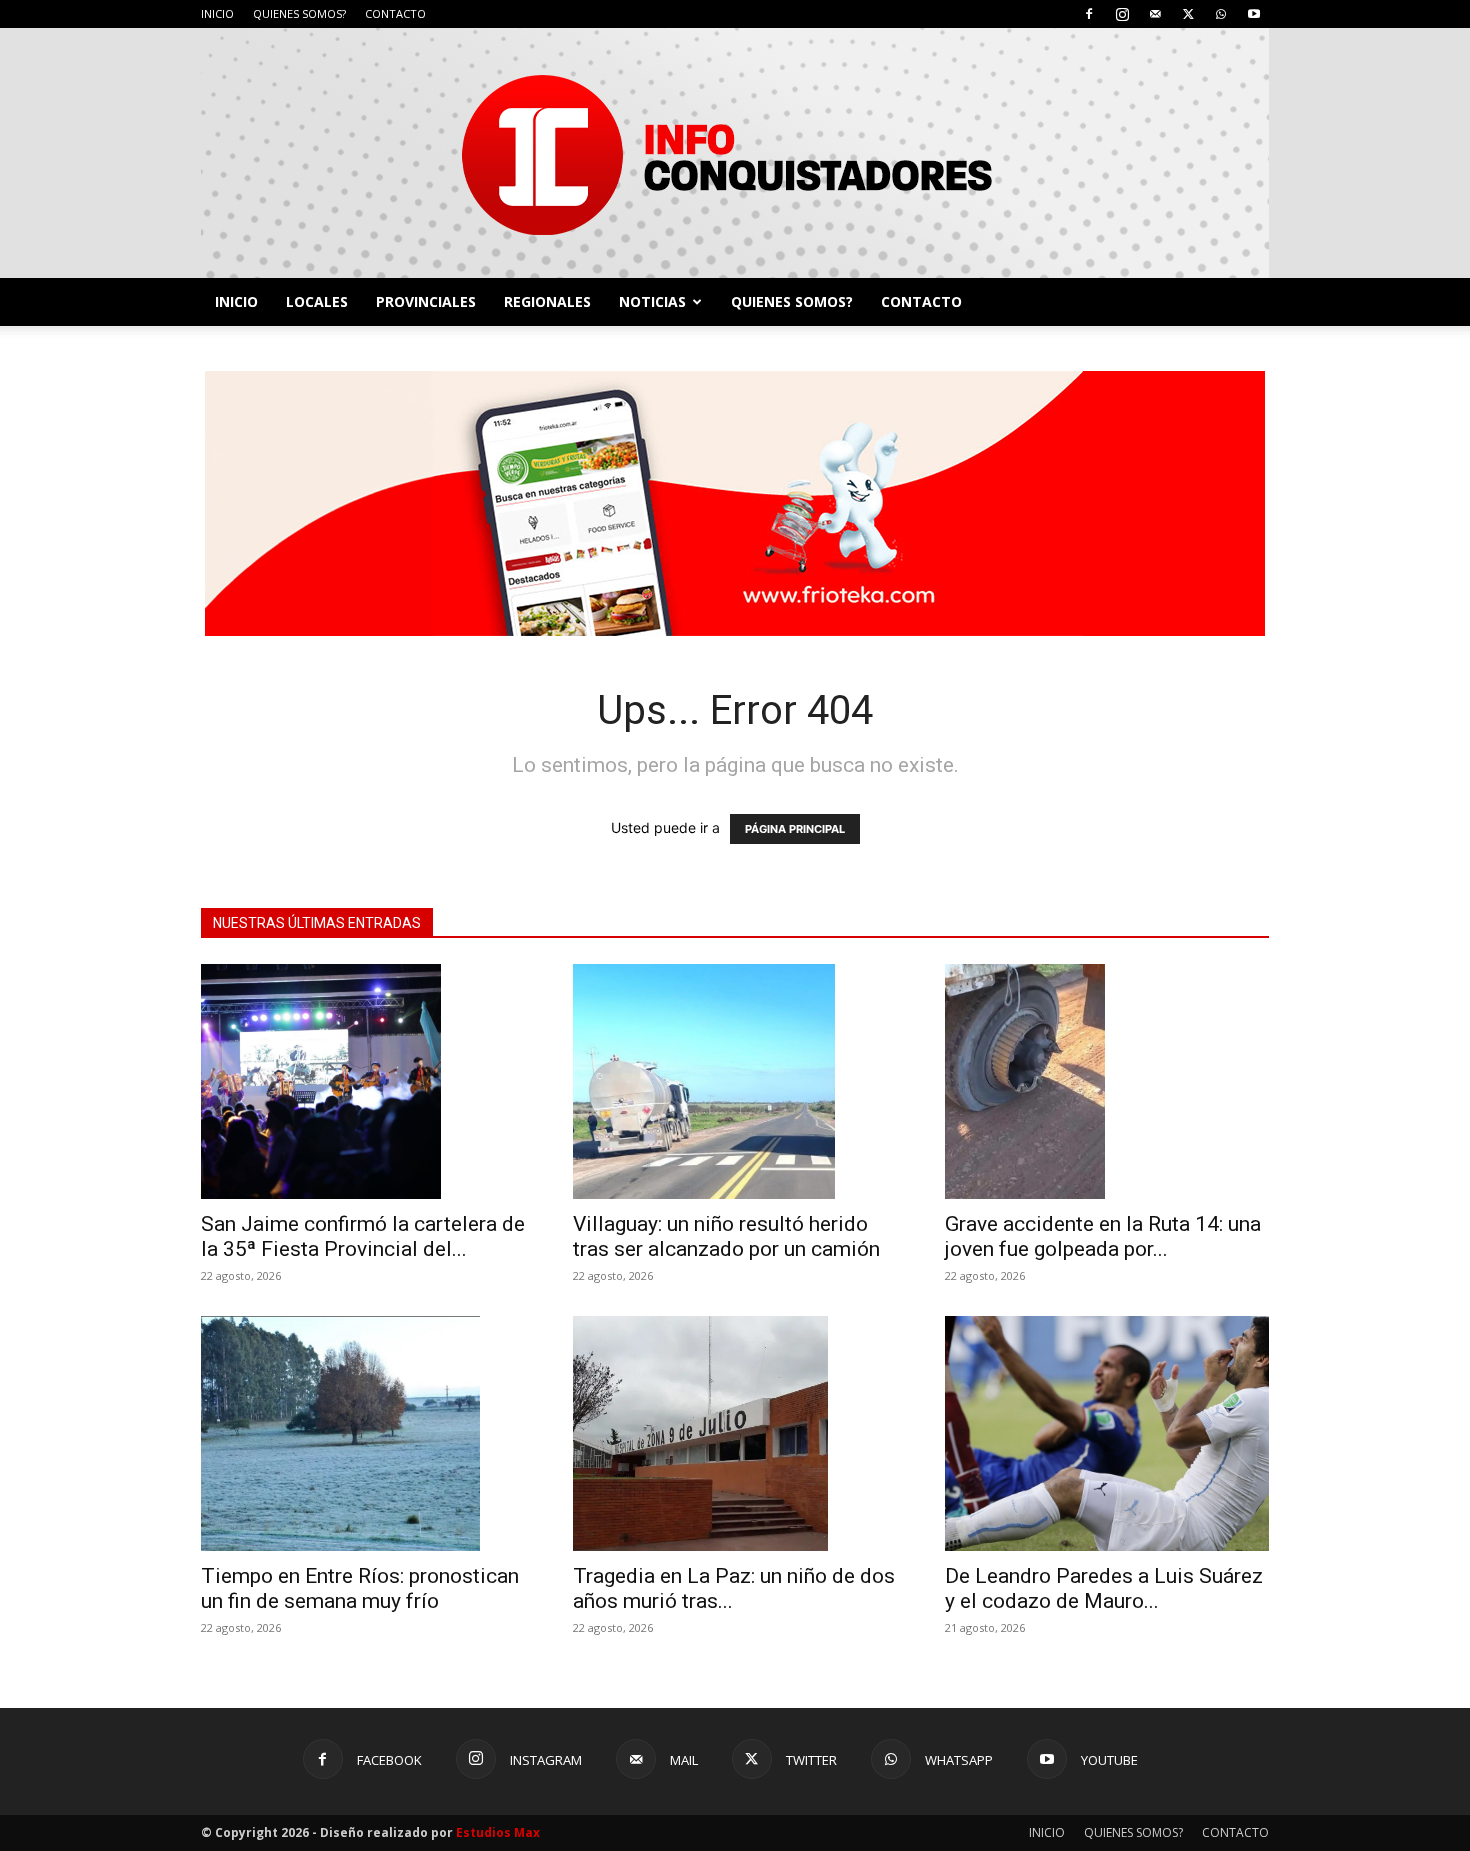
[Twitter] (1188, 14)
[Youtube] (1254, 14)
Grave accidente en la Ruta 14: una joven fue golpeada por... (1103, 1236)
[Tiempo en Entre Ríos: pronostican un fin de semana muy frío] (363, 1433)
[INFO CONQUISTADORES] (735, 153)
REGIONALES (547, 301)
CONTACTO (395, 13)
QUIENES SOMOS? (299, 13)
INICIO (217, 13)
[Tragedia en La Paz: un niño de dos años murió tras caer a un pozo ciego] (735, 1433)
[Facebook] (1089, 14)
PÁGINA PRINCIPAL (795, 829)
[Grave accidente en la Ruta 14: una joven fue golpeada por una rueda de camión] (1107, 1081)
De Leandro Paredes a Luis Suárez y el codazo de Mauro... (1104, 1588)
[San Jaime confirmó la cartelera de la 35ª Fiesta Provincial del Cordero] (363, 1081)
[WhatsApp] (1221, 14)
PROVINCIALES (426, 301)
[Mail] (1155, 14)
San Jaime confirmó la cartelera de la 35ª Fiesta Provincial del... (363, 1236)
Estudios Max (498, 1832)
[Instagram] (1122, 14)
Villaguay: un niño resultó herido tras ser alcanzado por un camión (726, 1236)
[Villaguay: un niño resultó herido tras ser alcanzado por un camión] (735, 1081)
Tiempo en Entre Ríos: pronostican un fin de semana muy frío (360, 1588)
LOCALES (317, 301)
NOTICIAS (652, 301)
